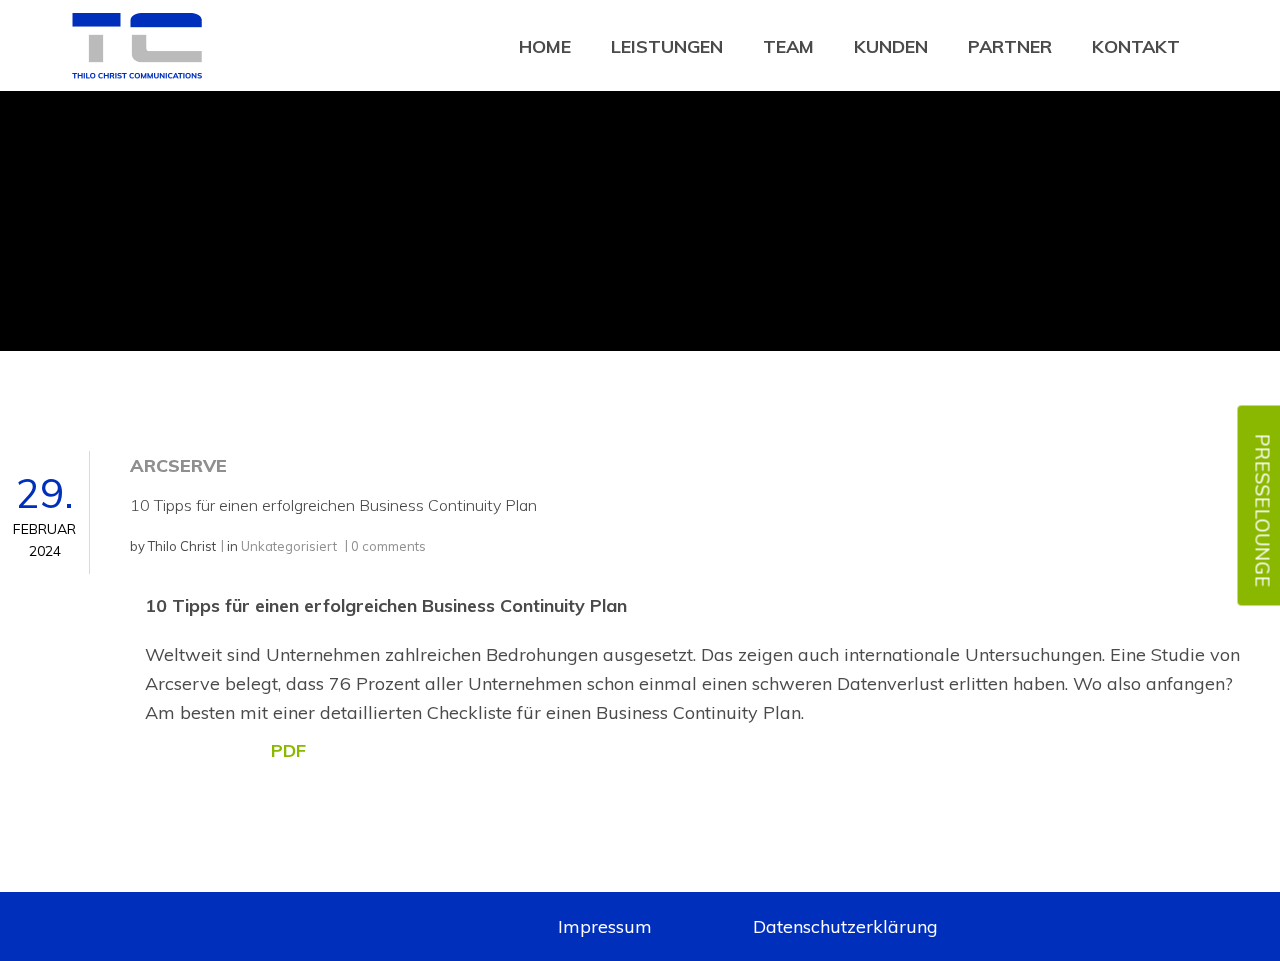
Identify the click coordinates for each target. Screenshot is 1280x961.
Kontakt (1136, 46)
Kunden (891, 46)
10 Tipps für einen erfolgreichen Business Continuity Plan (333, 505)
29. (44, 514)
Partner (1010, 46)
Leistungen (667, 46)
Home (545, 46)
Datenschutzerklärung (845, 926)
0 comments (388, 546)
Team (788, 46)
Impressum (605, 926)
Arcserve (178, 465)
